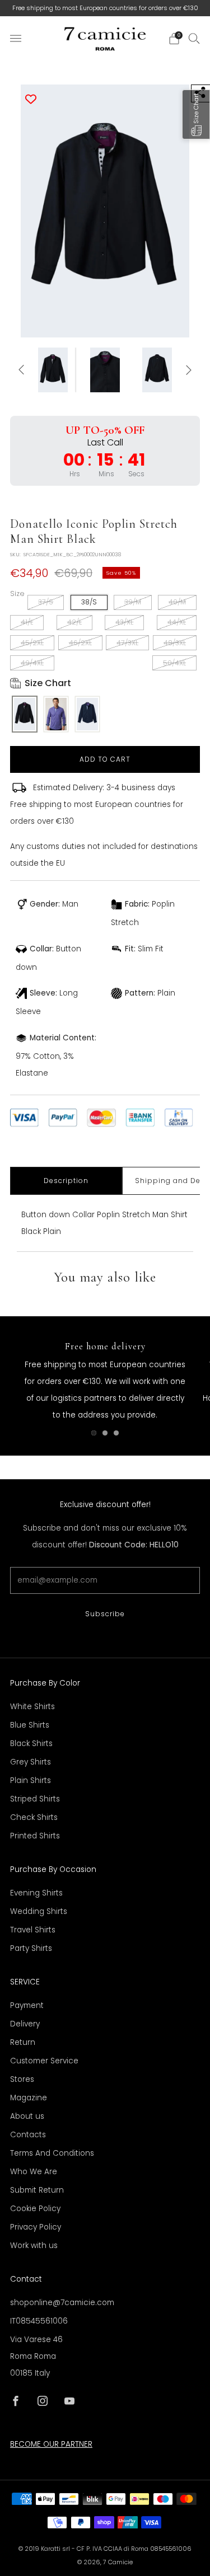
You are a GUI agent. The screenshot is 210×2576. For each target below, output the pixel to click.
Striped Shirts (35, 1799)
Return (23, 2042)
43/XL (124, 622)
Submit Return (37, 2190)
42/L (74, 622)
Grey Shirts (31, 1762)
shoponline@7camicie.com (62, 2303)
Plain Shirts (31, 1780)
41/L (27, 622)
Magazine (29, 2098)
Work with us (34, 2246)
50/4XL (174, 663)
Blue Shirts (30, 1725)
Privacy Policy (36, 2227)
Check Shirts (34, 1817)
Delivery (25, 2024)
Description (66, 1181)
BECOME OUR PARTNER (51, 2444)
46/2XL (80, 643)
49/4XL (32, 663)
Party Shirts (31, 1948)
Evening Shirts (36, 1893)
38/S (89, 602)
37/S (46, 602)
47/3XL (127, 643)
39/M (133, 602)
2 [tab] (105, 1433)
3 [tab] (116, 1433)
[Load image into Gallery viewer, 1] (53, 370)
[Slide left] (23, 370)
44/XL (177, 622)
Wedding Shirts (39, 1911)
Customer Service (44, 2061)
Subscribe (105, 1614)
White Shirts (32, 1707)
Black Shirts (31, 1744)
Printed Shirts (35, 1836)
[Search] (194, 38)
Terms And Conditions (52, 2153)
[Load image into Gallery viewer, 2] (105, 370)
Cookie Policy (35, 2209)
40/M (177, 602)
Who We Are (34, 2172)
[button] (196, 114)
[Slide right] (187, 370)
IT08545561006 (39, 2321)
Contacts (28, 2135)
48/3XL (175, 643)
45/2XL (32, 643)
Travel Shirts (33, 1930)
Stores (22, 2079)
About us (27, 2116)
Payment (27, 2005)
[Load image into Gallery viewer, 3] (157, 370)
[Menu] (16, 39)
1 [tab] (94, 1433)
